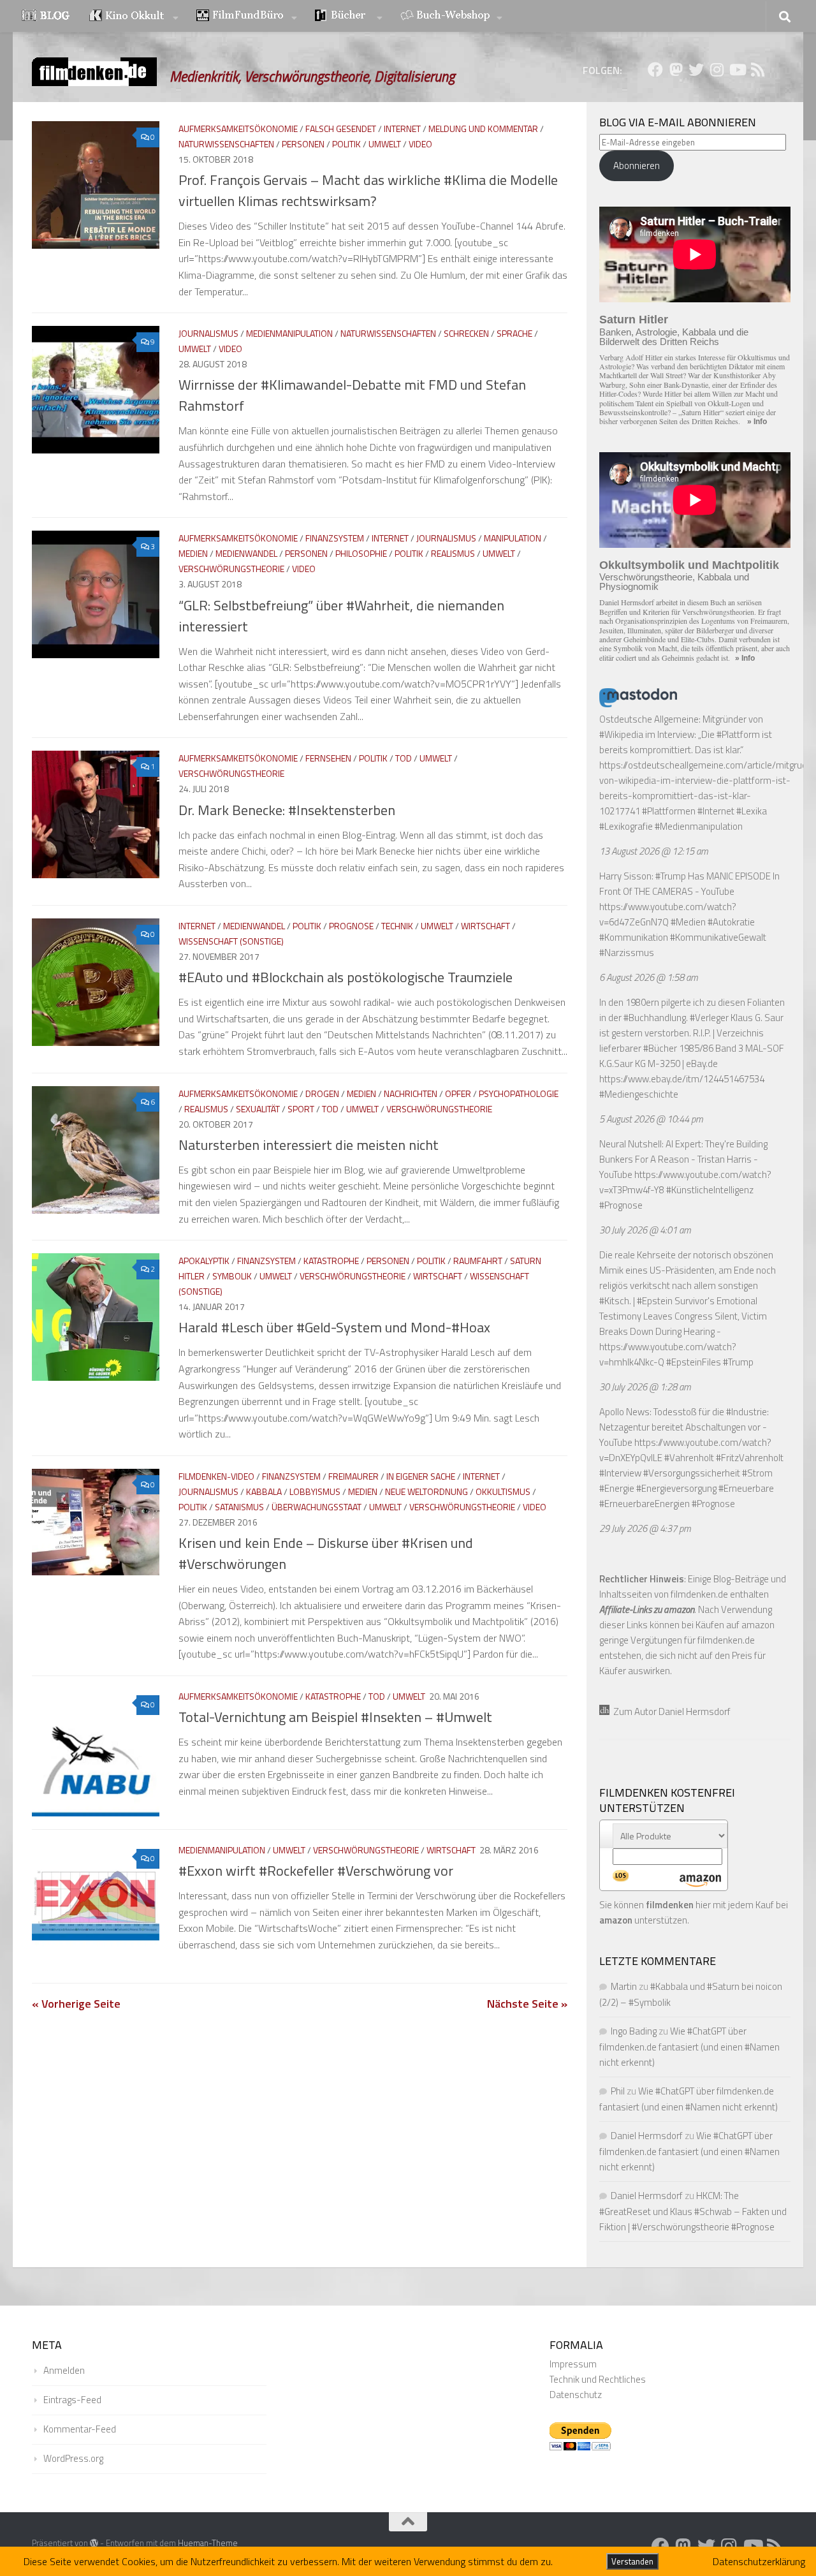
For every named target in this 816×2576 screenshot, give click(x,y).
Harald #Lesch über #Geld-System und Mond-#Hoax (334, 1327)
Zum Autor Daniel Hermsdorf (670, 1711)
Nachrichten (411, 1093)
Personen (303, 144)
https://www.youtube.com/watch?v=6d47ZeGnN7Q (668, 914)
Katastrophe (331, 1261)
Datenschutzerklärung (759, 2561)
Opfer (458, 1093)
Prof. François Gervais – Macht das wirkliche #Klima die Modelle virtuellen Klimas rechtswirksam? (368, 190)
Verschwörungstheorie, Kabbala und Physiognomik (674, 582)
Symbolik (232, 1276)
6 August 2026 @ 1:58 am (649, 977)
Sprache (514, 333)
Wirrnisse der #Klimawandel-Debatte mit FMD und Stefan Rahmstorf (352, 395)
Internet (402, 129)
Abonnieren (637, 166)
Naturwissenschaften (226, 144)
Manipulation (513, 538)
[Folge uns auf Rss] (757, 70)
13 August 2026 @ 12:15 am (654, 851)
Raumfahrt (478, 1261)
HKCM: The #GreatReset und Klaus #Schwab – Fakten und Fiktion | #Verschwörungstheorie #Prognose (693, 2211)
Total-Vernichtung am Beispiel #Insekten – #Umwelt (335, 1717)
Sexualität (258, 1109)
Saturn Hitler (634, 320)
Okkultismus (503, 1491)
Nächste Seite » (527, 2004)
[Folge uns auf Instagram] (717, 70)
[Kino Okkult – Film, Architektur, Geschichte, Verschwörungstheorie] (134, 17)
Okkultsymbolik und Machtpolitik (689, 565)
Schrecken (466, 333)
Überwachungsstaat (317, 1507)
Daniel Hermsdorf (647, 2136)
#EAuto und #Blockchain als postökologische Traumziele (346, 977)
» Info (757, 422)
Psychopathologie (519, 1093)
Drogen (322, 1093)
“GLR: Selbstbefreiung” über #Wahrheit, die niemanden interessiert (341, 616)
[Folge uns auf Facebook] (655, 70)
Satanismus (239, 1507)
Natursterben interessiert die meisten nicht (309, 1145)
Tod (404, 758)
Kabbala (264, 1491)
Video (420, 144)
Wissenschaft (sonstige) (231, 941)
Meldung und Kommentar (483, 129)
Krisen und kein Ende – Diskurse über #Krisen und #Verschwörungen (326, 1553)
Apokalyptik (204, 1261)
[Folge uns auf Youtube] (737, 70)
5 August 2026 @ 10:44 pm (651, 1119)
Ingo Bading (634, 2031)
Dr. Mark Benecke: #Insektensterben (287, 810)
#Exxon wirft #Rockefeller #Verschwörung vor (316, 1871)
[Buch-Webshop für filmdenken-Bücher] (451, 17)
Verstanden (632, 2561)
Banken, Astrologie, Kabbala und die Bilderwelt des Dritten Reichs (674, 337)
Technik (397, 926)
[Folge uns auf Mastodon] (676, 70)
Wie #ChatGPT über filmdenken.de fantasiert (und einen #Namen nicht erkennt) (689, 2047)
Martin (624, 1986)
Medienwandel (246, 553)
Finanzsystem (335, 538)
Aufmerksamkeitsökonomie (238, 129)
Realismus (453, 553)
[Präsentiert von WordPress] (94, 2543)
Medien (193, 553)
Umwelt (385, 144)
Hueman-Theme (208, 2543)
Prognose (351, 926)
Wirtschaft (485, 926)
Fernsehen (328, 758)
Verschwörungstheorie (231, 569)
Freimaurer (353, 1476)
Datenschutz (576, 2395)
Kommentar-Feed (80, 2429)
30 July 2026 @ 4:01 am (645, 1230)
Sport (301, 1109)
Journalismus (208, 333)
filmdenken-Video (216, 1476)
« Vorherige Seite (76, 2004)
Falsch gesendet (341, 129)
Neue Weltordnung (426, 1491)
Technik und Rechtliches (598, 2379)
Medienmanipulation (289, 333)
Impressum (573, 2364)
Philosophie (361, 553)
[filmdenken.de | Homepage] (94, 72)
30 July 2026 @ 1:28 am (645, 1387)
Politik (346, 144)
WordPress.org (73, 2458)
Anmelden (64, 2370)
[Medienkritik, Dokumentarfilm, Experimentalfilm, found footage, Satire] (247, 17)
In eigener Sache (421, 1476)
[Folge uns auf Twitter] (696, 70)
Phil (618, 2091)
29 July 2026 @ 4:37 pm (645, 1528)
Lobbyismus (315, 1491)
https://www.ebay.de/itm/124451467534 (682, 1079)
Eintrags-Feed (72, 2400)
